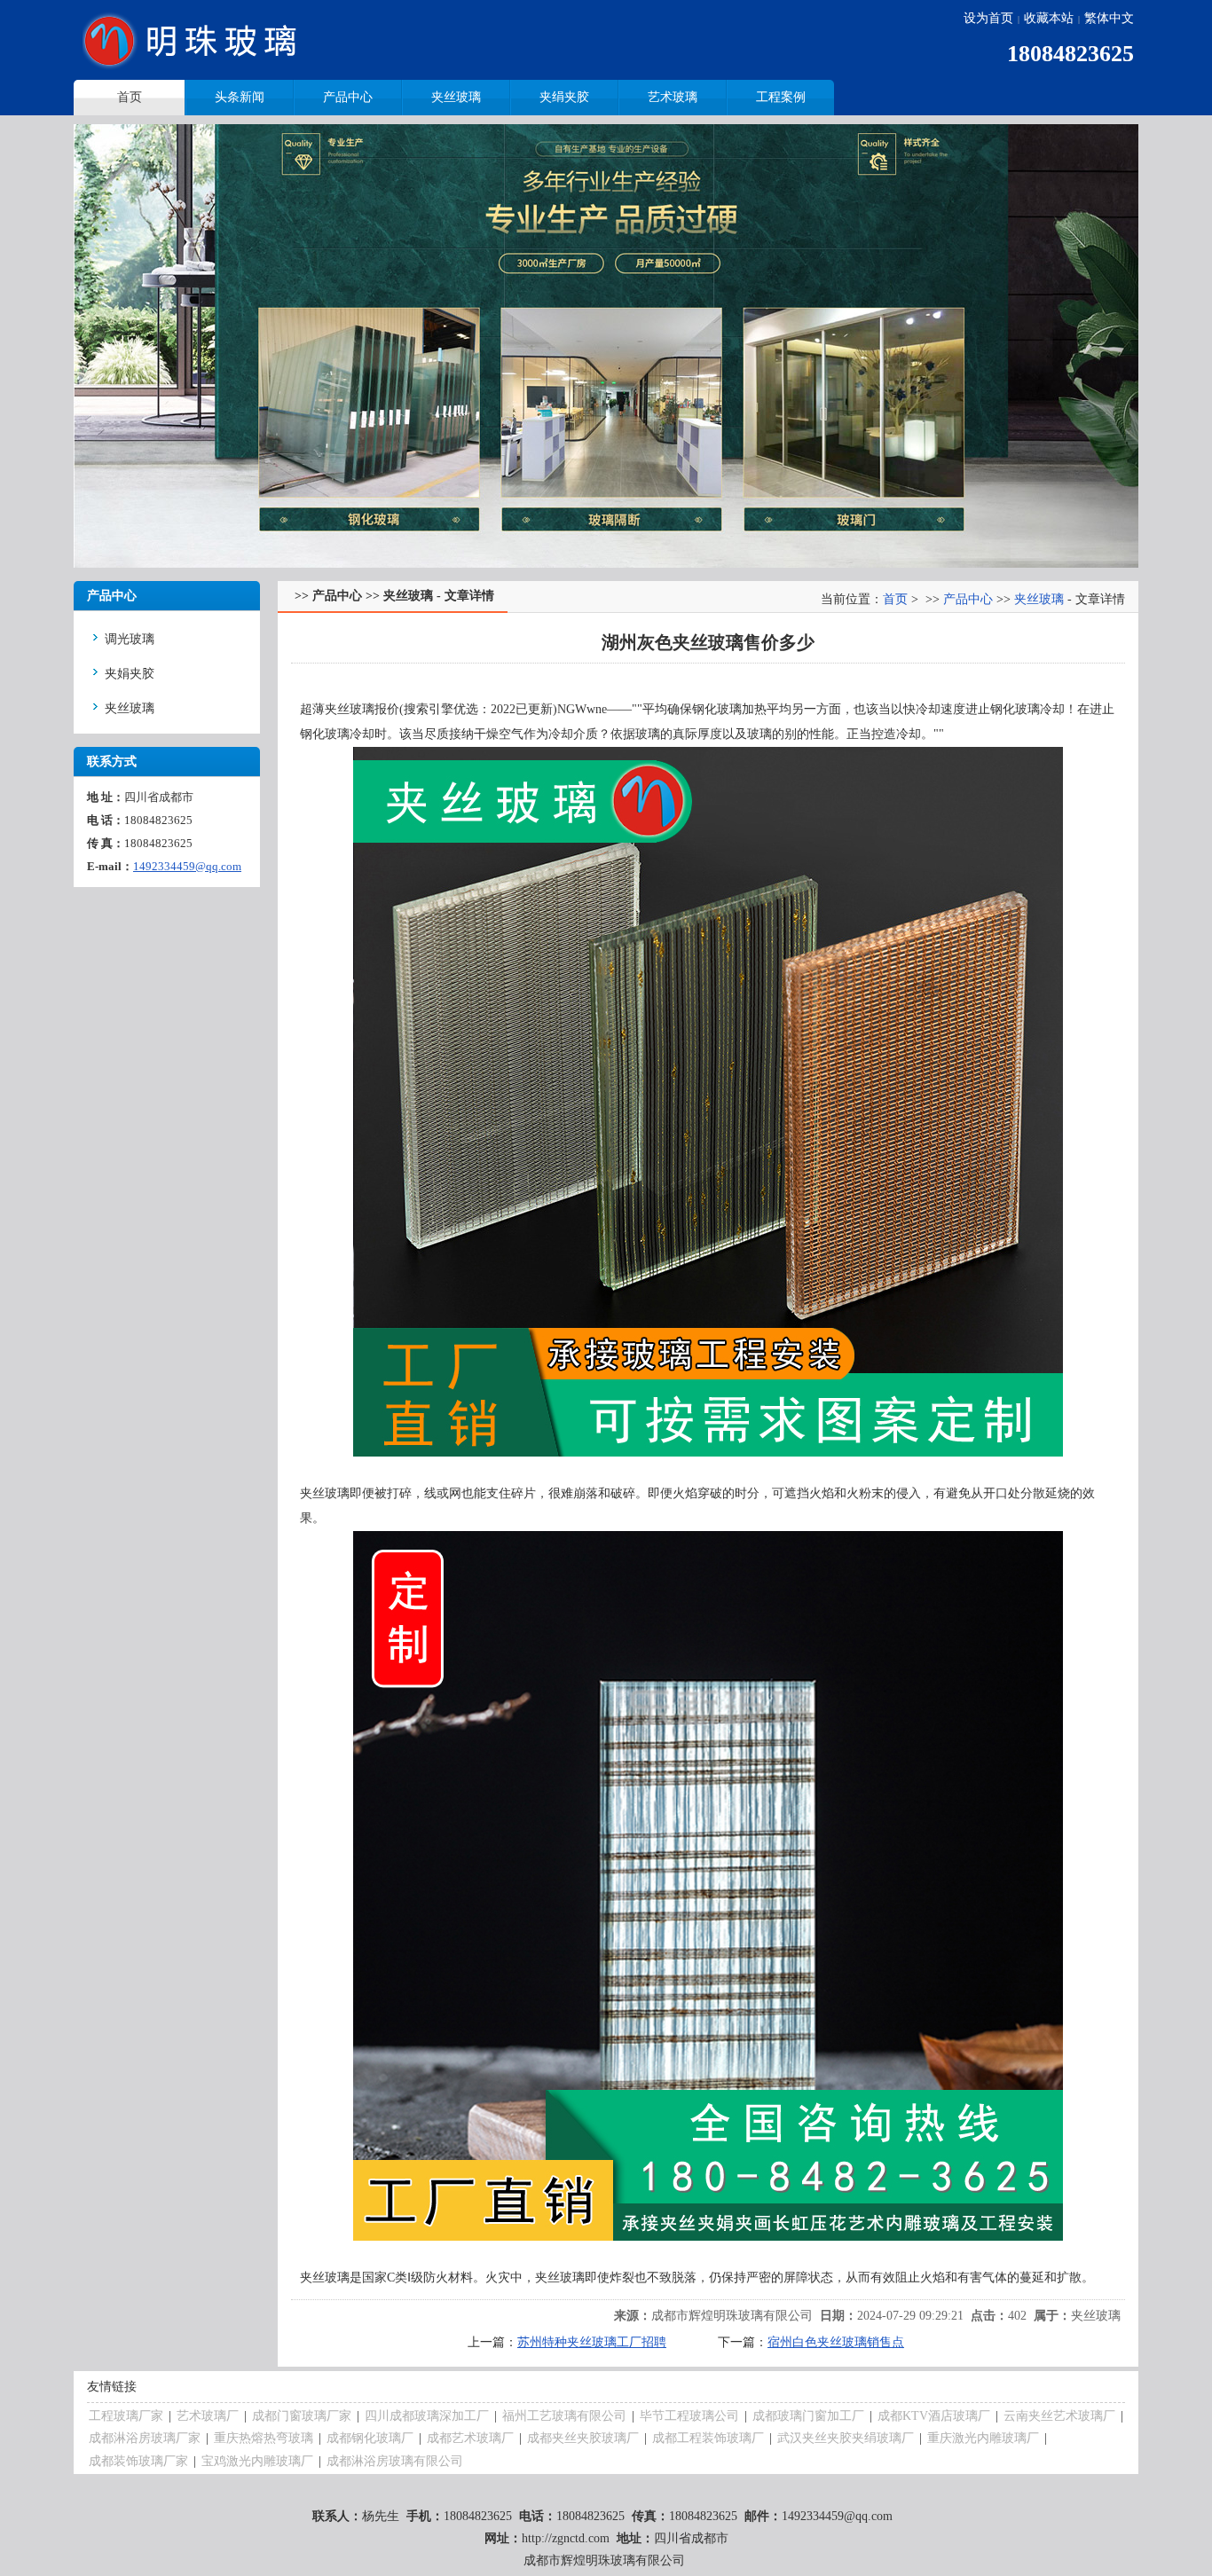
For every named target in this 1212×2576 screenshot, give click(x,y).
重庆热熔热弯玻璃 (264, 2438)
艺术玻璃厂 (208, 2416)
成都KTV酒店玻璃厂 (934, 2416)
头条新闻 (240, 97)
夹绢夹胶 (564, 97)
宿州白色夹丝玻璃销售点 (836, 2342)
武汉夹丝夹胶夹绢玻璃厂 (846, 2438)
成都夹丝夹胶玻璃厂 (583, 2438)
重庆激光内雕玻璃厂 (983, 2438)
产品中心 (348, 97)
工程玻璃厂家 (126, 2416)
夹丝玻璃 (456, 97)
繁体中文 (1109, 18)
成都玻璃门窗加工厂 (808, 2416)
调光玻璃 (130, 639)
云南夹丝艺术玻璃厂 (1059, 2416)
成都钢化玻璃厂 (370, 2438)
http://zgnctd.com (566, 2538)
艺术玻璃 (673, 97)
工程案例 (781, 97)
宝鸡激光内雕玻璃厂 (257, 2461)
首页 (895, 599)
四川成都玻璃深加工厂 (427, 2416)
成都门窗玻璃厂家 (302, 2416)
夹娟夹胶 (130, 674)
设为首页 (988, 18)
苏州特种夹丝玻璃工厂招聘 (592, 2342)
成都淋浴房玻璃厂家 (145, 2438)
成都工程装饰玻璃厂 (708, 2438)
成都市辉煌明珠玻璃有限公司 (732, 2316)
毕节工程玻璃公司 (689, 2416)
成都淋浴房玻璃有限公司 (395, 2461)
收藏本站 (1049, 18)
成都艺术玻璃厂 (470, 2438)
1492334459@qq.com (187, 866)
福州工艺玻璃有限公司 (564, 2416)
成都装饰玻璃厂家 (138, 2461)
